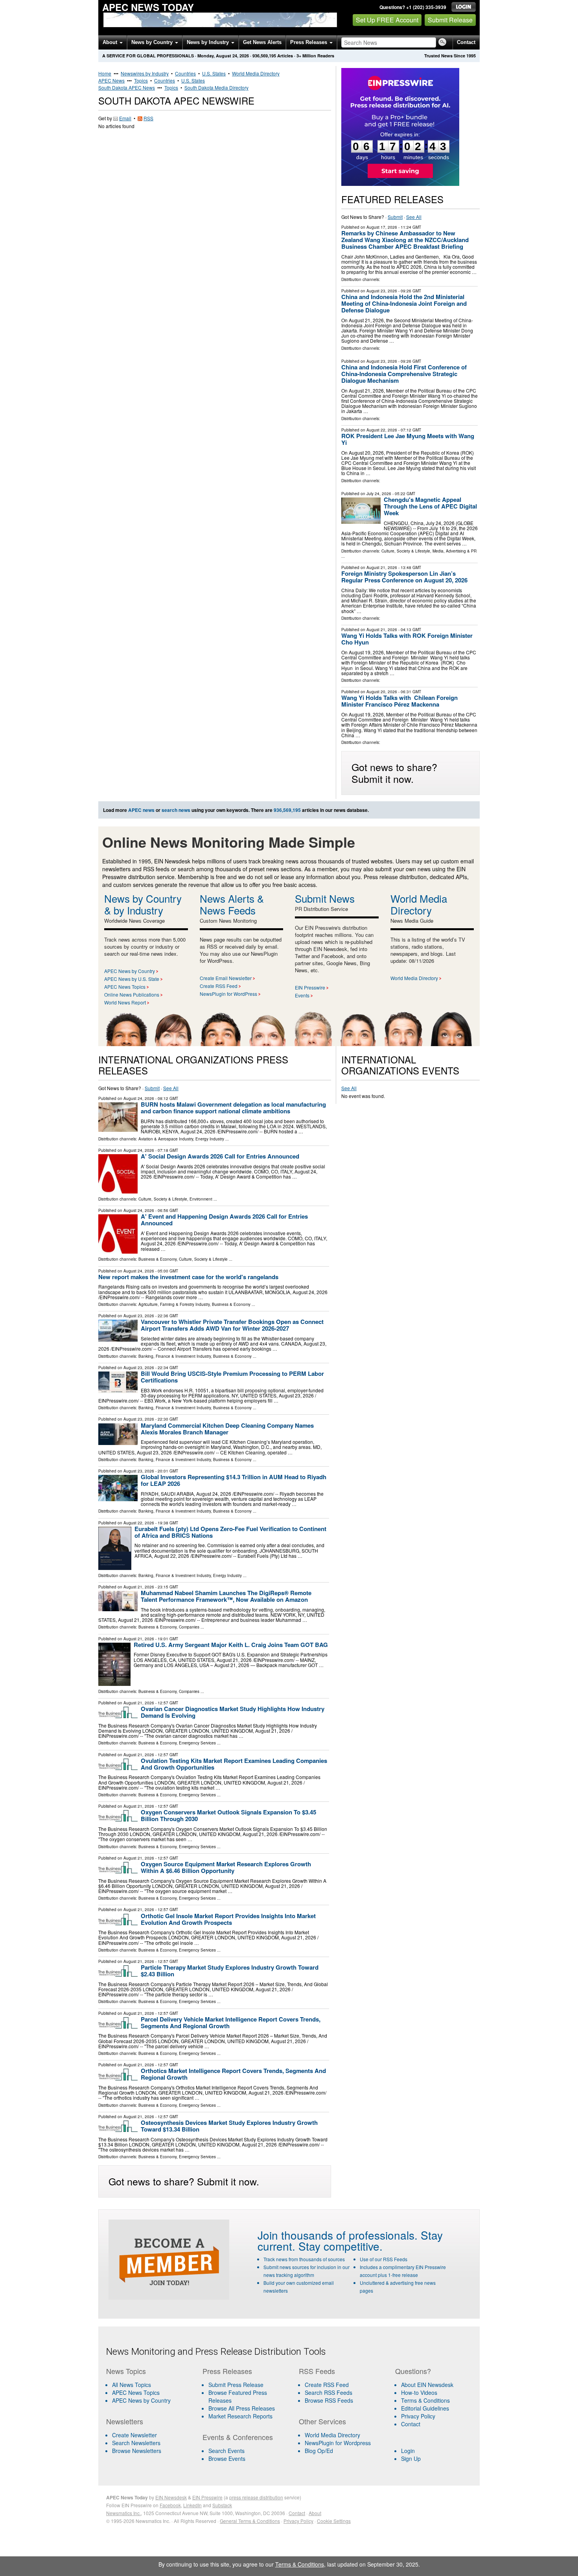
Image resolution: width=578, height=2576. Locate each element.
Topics (141, 80)
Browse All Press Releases (242, 2408)
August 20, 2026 (382, 692)
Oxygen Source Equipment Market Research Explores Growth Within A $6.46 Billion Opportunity (226, 1867)
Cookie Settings (334, 2521)
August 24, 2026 (139, 1098)
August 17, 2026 (382, 227)
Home (105, 73)
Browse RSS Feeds (329, 2400)
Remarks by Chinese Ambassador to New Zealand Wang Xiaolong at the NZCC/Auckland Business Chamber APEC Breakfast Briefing (405, 240)
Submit (395, 217)
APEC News (111, 80)
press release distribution (256, 2497)
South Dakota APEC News (127, 87)
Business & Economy (157, 1259)
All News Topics (132, 2385)
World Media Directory (256, 73)
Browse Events (227, 2458)
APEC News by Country (130, 971)
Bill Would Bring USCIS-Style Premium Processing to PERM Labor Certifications (232, 1377)
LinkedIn (192, 2505)
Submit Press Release (236, 2385)
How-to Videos (419, 2392)
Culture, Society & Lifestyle (406, 551)
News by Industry (209, 42)
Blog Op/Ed (319, 2451)
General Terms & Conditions (250, 2521)
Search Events (226, 2451)
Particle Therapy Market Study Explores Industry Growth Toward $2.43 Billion (230, 1971)
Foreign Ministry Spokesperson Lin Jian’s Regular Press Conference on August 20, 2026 (404, 577)
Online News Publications (132, 994)
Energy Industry (210, 1139)
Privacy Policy (418, 2416)
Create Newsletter (134, 2435)
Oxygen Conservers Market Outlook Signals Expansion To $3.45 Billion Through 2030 (228, 1815)
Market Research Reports (240, 2416)
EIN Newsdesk (171, 2497)
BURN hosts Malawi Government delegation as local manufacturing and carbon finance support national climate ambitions (233, 1108)
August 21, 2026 (382, 567)
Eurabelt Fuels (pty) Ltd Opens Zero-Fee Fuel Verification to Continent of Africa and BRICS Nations (230, 1532)
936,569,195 (264, 56)
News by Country (153, 42)
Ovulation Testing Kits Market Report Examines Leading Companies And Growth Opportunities (234, 1764)
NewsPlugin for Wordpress (338, 2443)
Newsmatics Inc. (123, 2513)
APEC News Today (148, 7)
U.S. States (214, 73)
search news (176, 810)
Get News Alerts (262, 42)
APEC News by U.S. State (132, 979)
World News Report (125, 1002)
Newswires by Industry (145, 73)
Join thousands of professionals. (338, 2235)
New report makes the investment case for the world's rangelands (188, 1277)
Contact (466, 42)
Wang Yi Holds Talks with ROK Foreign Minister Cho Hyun (407, 639)
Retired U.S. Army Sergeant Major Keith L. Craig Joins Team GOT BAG (231, 1645)
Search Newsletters (136, 2443)
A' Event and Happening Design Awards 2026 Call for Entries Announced (224, 1220)
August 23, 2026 (382, 291)
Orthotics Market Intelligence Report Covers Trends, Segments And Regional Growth (233, 2074)
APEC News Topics (125, 987)
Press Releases (309, 42)
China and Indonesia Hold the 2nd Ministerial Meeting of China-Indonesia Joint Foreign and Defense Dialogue (404, 303)
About (111, 42)
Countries (185, 73)
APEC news (141, 810)
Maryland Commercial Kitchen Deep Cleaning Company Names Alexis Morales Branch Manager (227, 1429)
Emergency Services (197, 1743)
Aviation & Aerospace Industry (166, 1139)
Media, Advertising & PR (455, 551)
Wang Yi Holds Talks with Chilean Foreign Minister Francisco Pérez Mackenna (399, 701)
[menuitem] (149, 2392)
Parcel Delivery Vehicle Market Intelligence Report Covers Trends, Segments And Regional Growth (231, 2022)
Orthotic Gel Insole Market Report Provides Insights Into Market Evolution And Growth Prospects (228, 1919)
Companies (189, 1627)
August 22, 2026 (382, 430)
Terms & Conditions (425, 2400)
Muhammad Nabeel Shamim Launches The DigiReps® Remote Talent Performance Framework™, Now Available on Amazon (226, 1596)
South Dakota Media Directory (216, 87)
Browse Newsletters (137, 2451)
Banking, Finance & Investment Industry (175, 1356)
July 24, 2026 (379, 494)
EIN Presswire (310, 987)
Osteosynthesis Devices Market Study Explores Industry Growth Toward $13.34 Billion (229, 2126)
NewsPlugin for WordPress (228, 994)
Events (302, 995)
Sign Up (411, 2458)
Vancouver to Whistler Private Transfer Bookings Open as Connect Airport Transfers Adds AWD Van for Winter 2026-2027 (232, 1325)
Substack (222, 2505)
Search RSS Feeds (329, 2392)
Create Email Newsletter (226, 978)
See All (414, 217)
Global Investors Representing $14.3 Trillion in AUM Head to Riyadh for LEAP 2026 (234, 1480)
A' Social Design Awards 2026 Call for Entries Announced (220, 1156)
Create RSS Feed (219, 986)
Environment (201, 1199)
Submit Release (450, 20)
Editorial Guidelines (425, 2408)
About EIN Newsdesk (427, 2385)
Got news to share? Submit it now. (394, 773)
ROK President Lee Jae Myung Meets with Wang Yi (408, 439)
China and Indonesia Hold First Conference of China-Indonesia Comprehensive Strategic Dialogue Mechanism (404, 374)
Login (408, 2451)
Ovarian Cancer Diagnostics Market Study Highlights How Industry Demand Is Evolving (233, 1712)
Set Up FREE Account (387, 20)
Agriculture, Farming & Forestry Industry (174, 1304)
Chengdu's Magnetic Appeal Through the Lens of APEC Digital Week (430, 506)
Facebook (170, 2505)
